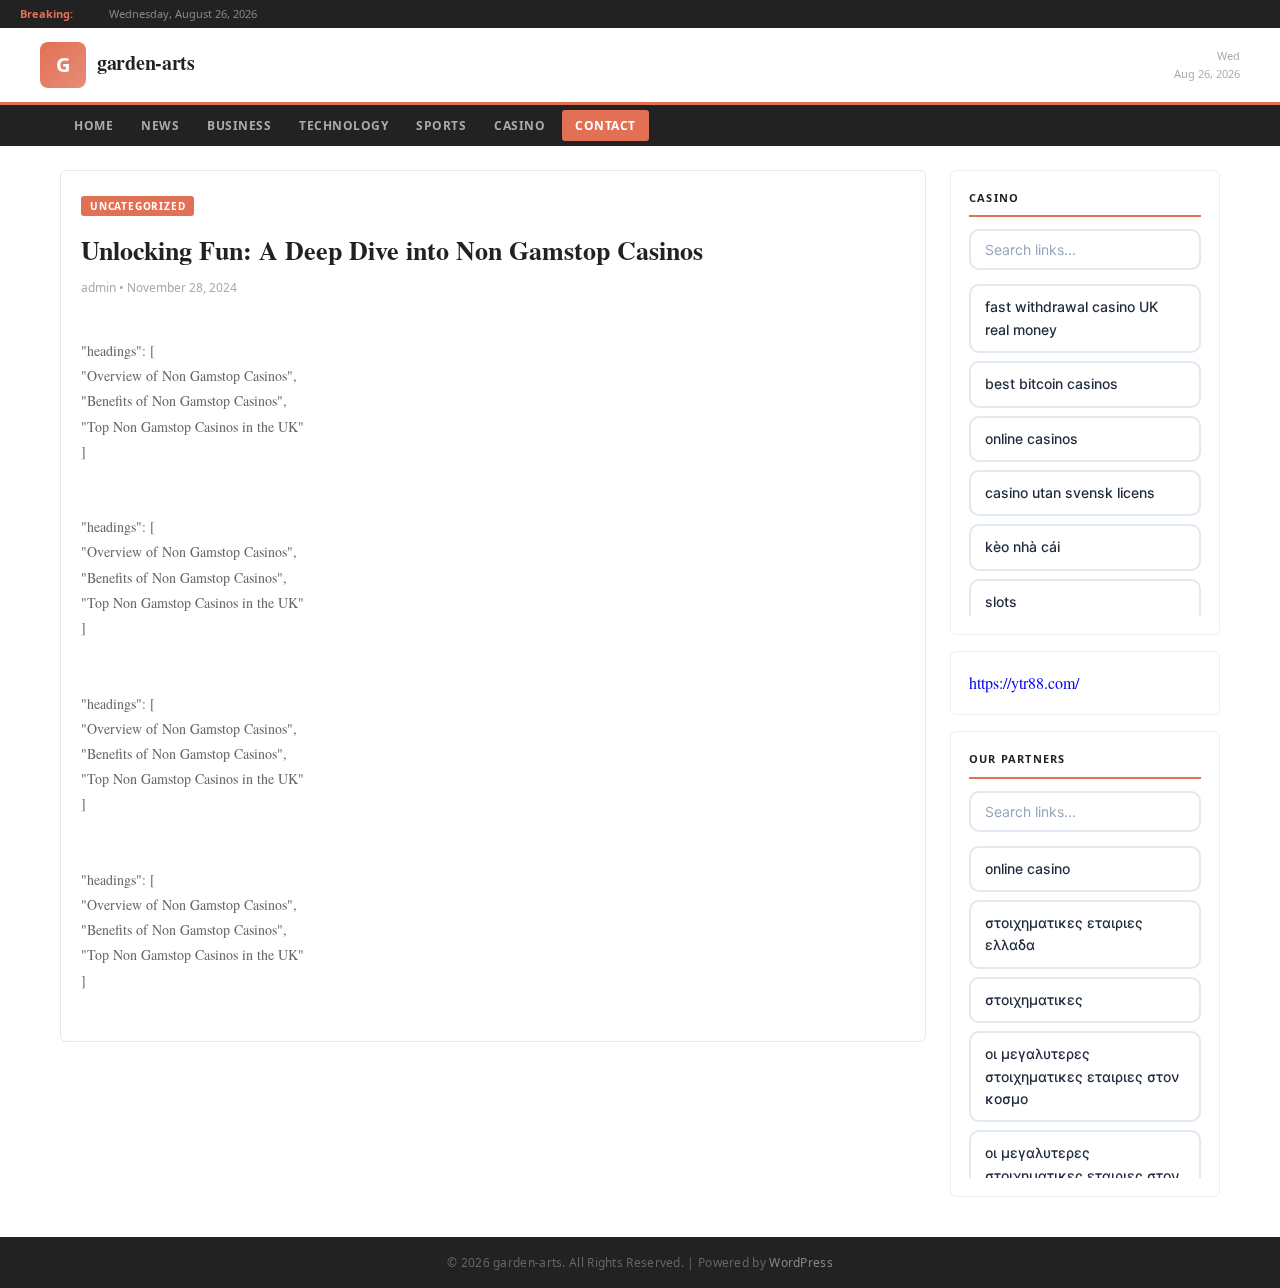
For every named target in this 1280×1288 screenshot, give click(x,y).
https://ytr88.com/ (1024, 682)
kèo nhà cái (1022, 546)
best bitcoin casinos (1051, 383)
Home (93, 125)
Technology (343, 125)
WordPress (801, 1262)
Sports (441, 125)
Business (239, 125)
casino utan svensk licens (1070, 492)
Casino (519, 125)
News (160, 125)
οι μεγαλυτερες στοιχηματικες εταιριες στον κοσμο (1082, 1076)
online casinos (1031, 438)
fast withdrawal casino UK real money (1071, 317)
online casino (1027, 868)
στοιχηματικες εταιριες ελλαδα (1064, 933)
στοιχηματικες (1034, 999)
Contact (605, 125)
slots (1001, 601)
